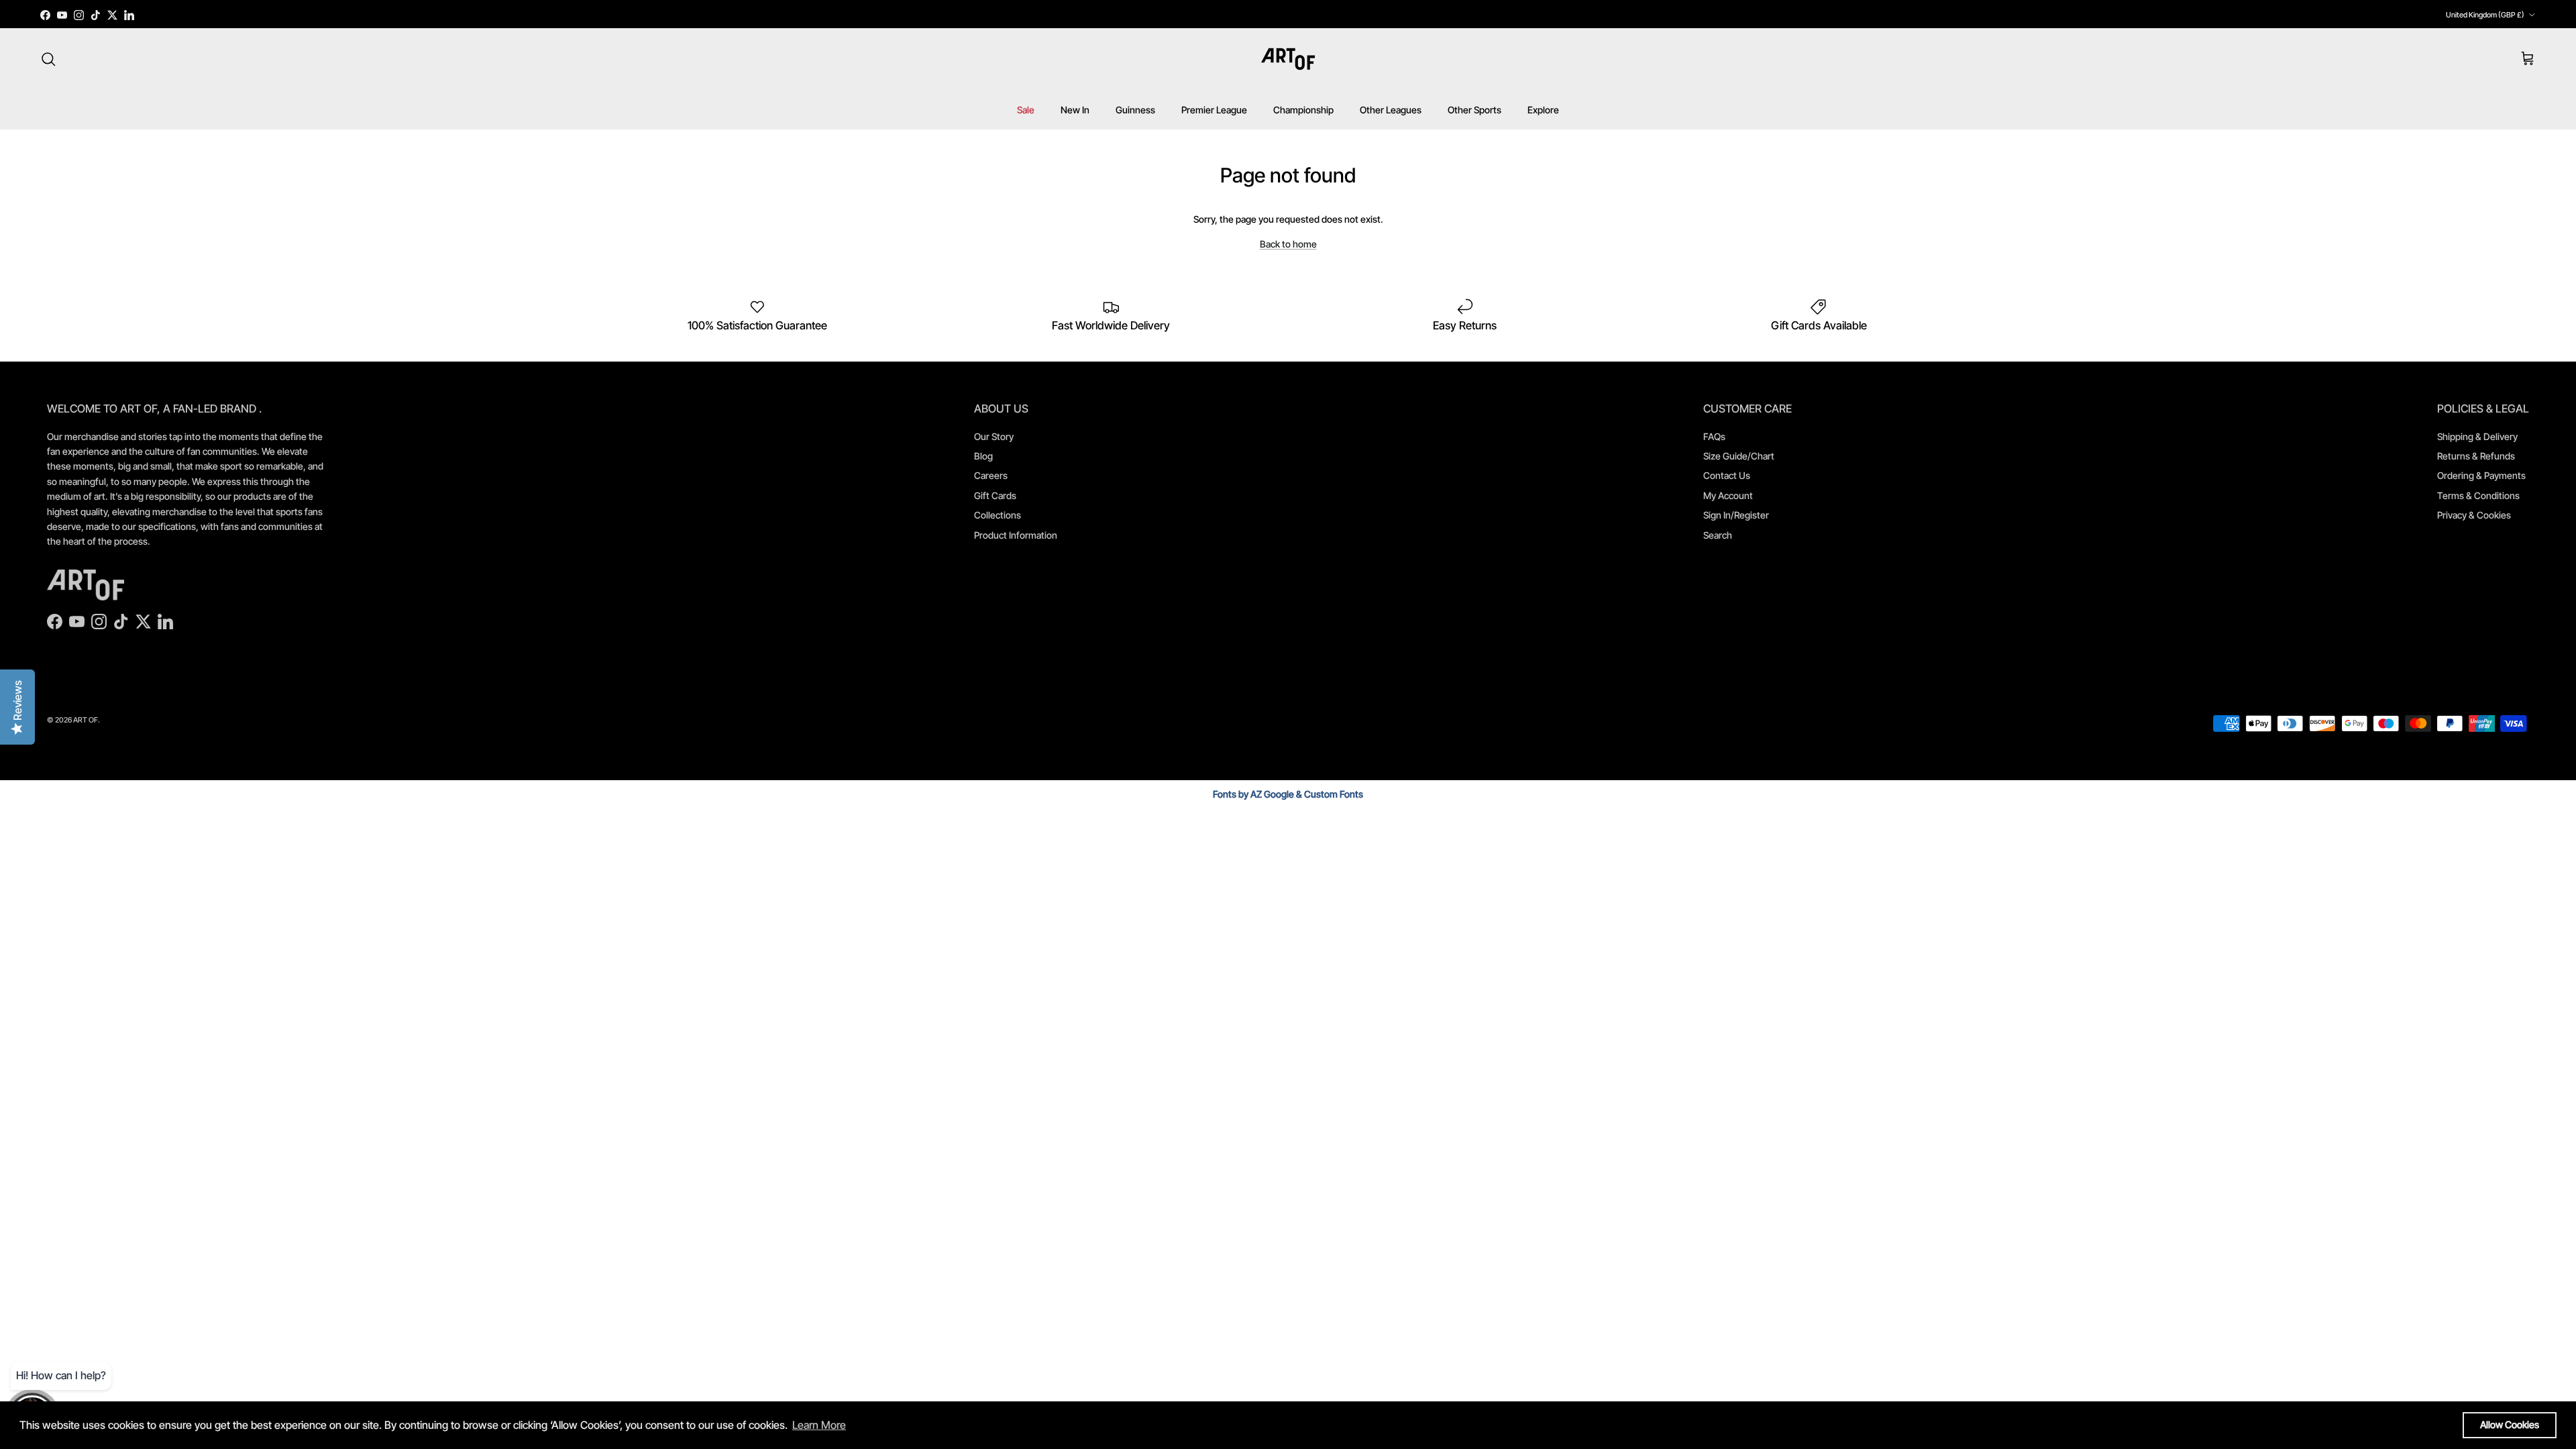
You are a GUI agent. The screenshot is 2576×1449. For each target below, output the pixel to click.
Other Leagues (1391, 110)
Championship (1303, 110)
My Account (1728, 495)
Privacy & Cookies (2474, 515)
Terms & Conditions (2478, 495)
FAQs (1714, 436)
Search (1718, 535)
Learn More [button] (819, 1425)
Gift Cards (995, 495)
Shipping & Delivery (2477, 436)
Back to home (1288, 244)
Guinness (1135, 110)
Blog (983, 456)
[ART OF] (1288, 59)
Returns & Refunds (2476, 456)
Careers (991, 475)
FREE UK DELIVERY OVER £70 (1288, 15)
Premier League (1214, 110)
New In (1075, 110)
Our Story (994, 436)
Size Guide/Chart (1739, 456)
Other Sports (1474, 110)
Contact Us (1727, 475)
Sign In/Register (1736, 515)
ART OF (86, 720)
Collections (998, 515)
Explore (1543, 110)
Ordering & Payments (2481, 475)
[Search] (48, 59)
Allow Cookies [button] (2510, 1425)
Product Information (1016, 535)
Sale (1026, 110)
